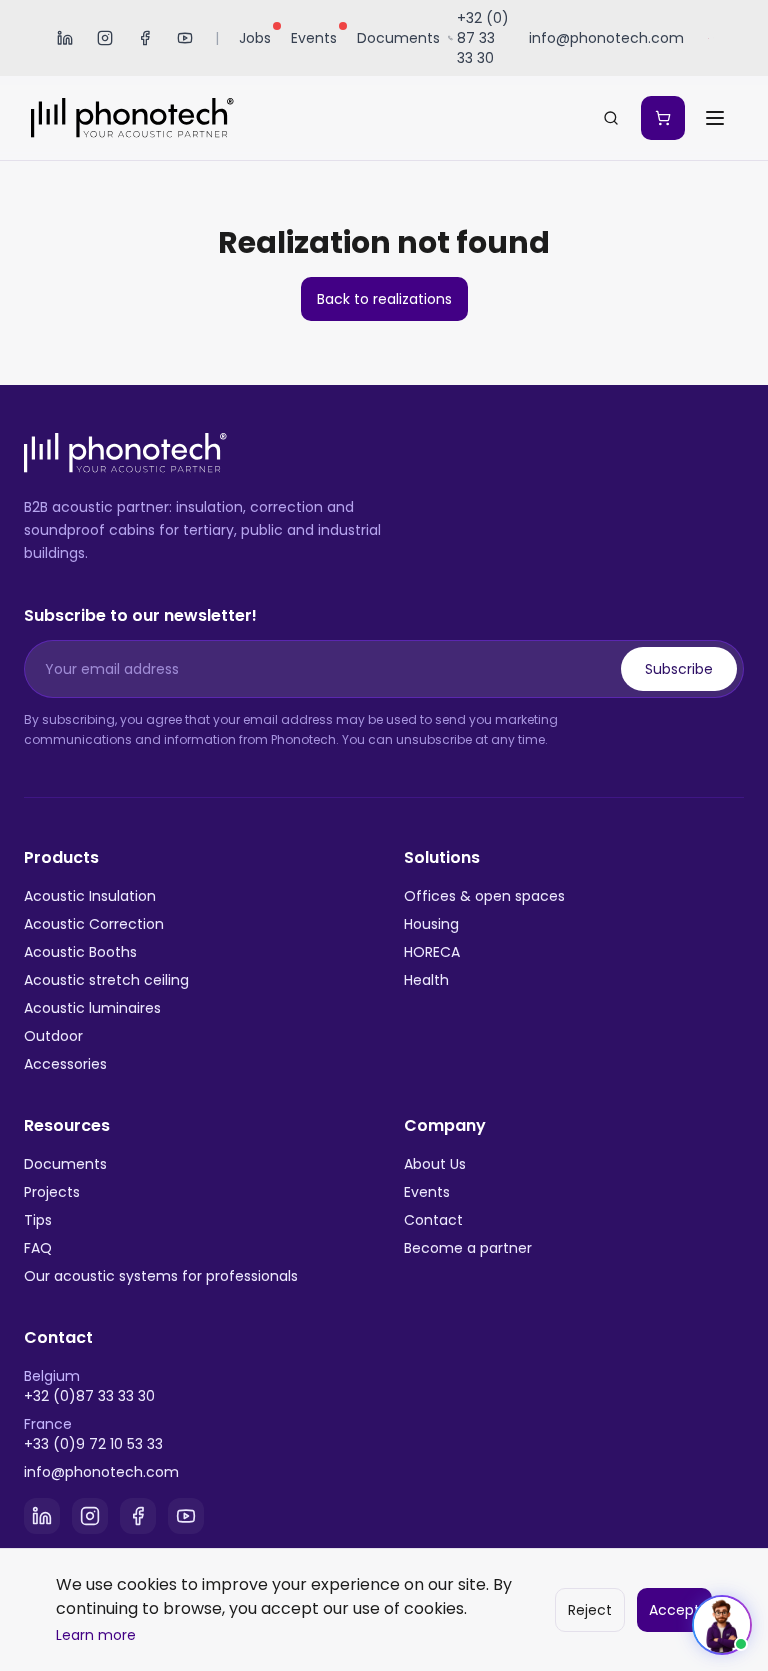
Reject (590, 1610)
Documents (398, 38)
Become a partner (468, 1248)
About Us (435, 1164)
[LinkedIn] (65, 38)
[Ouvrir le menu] (715, 118)
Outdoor (53, 1036)
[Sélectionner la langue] (710, 38)
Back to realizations (384, 299)
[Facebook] (145, 38)
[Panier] (663, 118)
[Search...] (611, 118)
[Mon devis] (663, 118)
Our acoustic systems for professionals (161, 1276)
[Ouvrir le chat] (722, 1625)
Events (314, 38)
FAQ (38, 1248)
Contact (433, 1220)
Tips (38, 1220)
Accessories (65, 1064)
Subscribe (679, 669)
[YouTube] (185, 38)
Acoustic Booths (80, 952)
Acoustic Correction (94, 924)
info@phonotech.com (101, 1472)
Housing (431, 924)
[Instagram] (105, 38)
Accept (674, 1610)
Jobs (255, 38)
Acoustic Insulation (90, 896)
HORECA (432, 952)
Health (426, 980)
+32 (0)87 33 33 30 (89, 1396)
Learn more (96, 1635)
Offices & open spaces (484, 896)
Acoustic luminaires (92, 1008)
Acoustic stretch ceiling (106, 980)
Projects (52, 1192)
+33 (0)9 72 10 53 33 (93, 1444)
